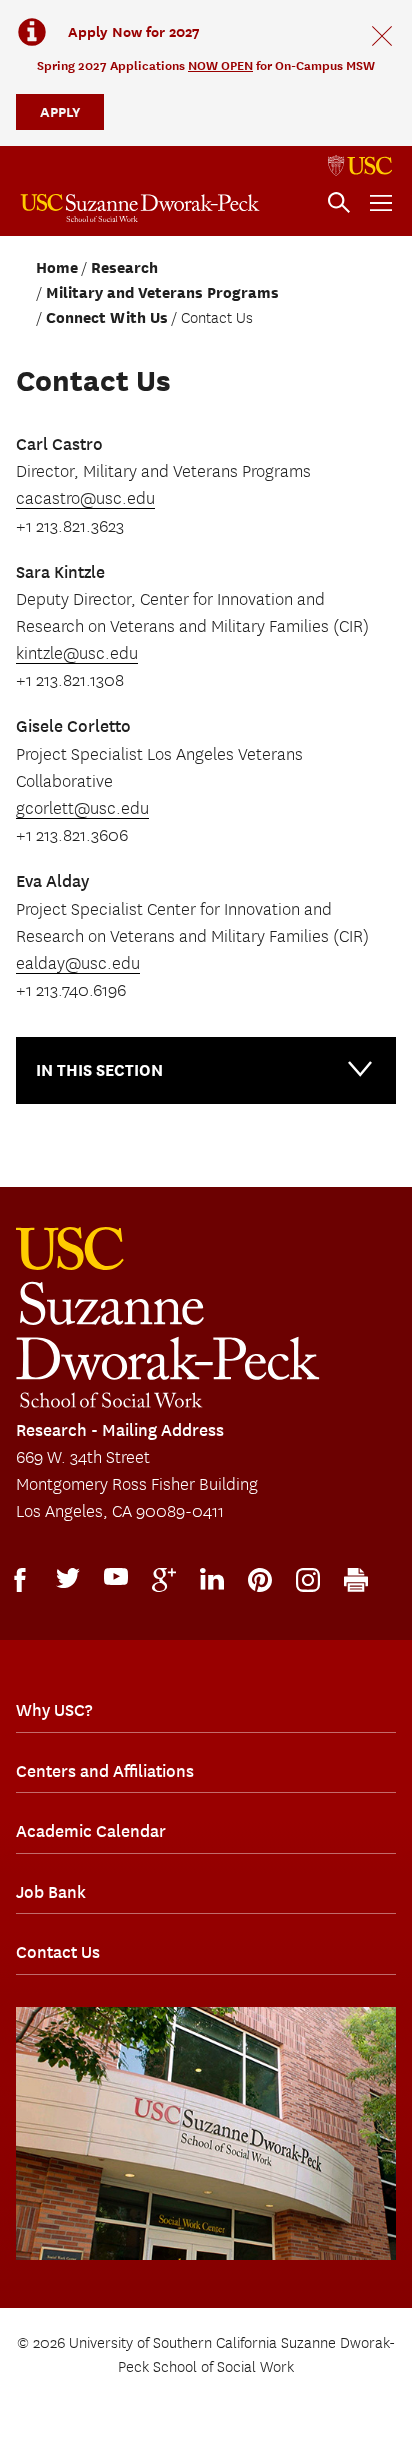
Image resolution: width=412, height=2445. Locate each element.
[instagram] (308, 1580)
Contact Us (58, 1952)
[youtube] (116, 1576)
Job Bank (51, 1892)
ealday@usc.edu (78, 964)
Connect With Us (107, 318)
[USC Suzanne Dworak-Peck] (168, 1317)
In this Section (99, 1070)
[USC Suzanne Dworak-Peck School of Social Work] (140, 208)
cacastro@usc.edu (85, 499)
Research (124, 268)
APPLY (60, 111)
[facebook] (20, 1580)
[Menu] (381, 203)
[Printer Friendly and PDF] (356, 1580)
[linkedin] (212, 1579)
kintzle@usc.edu (77, 654)
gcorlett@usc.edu (82, 809)
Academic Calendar (91, 1831)
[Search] (339, 203)
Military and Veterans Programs (162, 293)
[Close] (382, 36)
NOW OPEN (220, 65)
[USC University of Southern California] (360, 166)
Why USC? (54, 1710)
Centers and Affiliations (105, 1771)
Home (57, 268)
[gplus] (164, 1580)
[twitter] (68, 1578)
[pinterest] (260, 1580)
